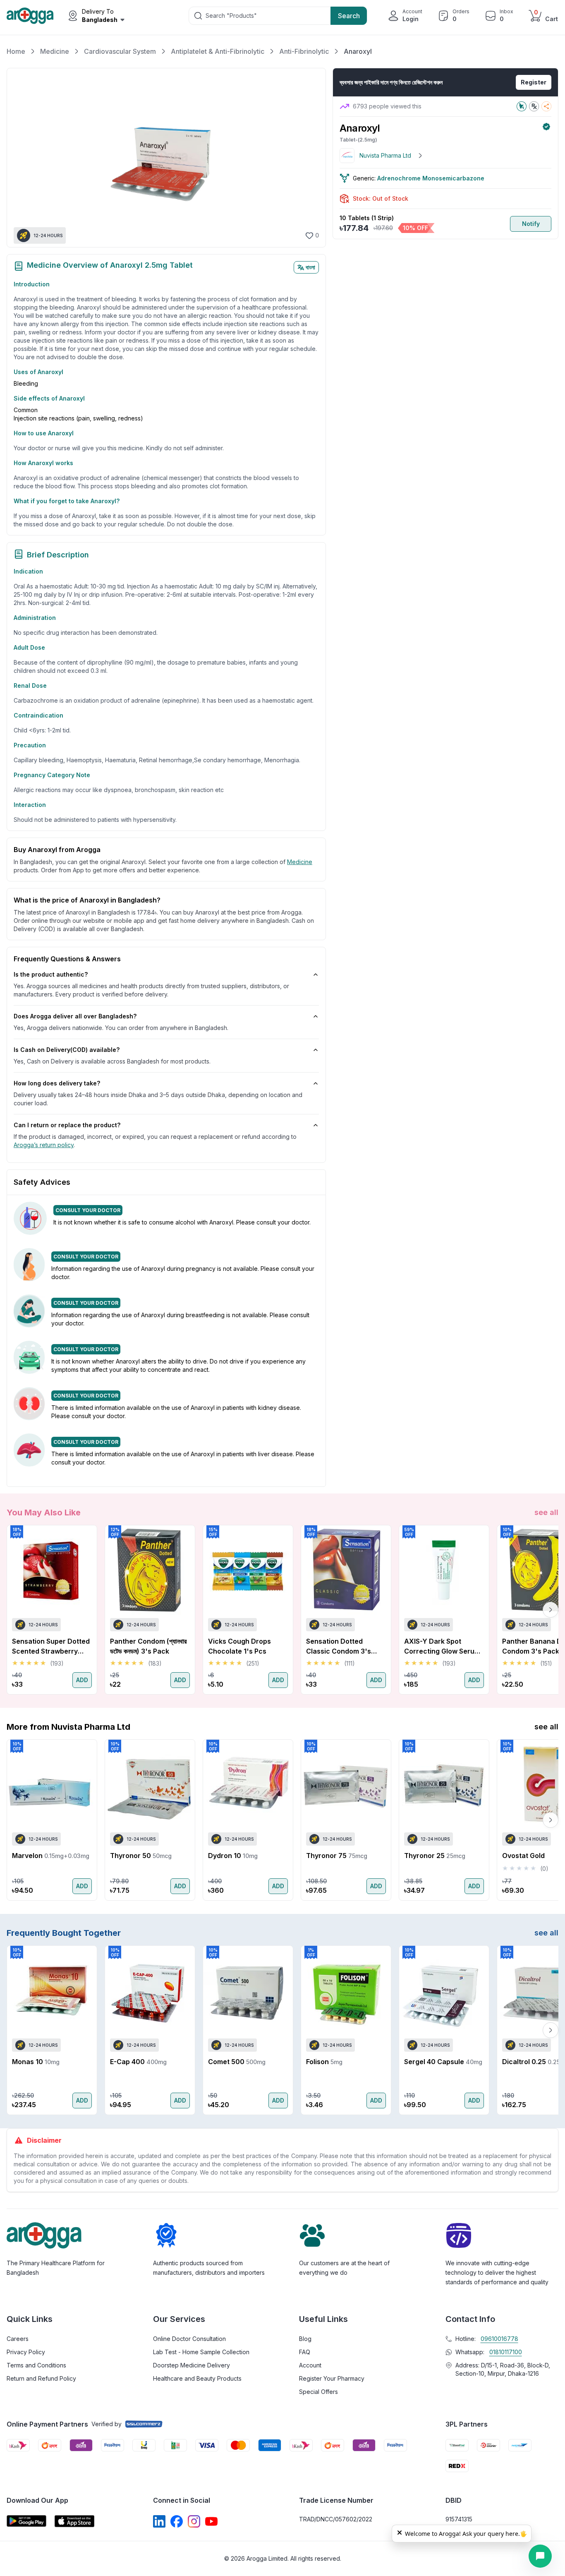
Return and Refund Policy (41, 2378)
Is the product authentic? (51, 974)
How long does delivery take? (57, 1083)
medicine (300, 862)
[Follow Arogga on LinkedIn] (159, 2521)
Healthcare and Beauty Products (197, 2378)
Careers (18, 2339)
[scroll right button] (551, 1610)
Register (534, 82)
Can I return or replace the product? (67, 1125)
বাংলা (310, 267)
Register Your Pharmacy (332, 2378)
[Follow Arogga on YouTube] (211, 2521)
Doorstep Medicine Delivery (192, 2365)
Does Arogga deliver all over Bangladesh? (75, 1016)
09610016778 (499, 2339)
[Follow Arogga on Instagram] (194, 2521)
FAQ (305, 2352)
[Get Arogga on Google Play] (26, 2521)
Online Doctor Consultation (189, 2339)
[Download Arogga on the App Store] (74, 2521)
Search (349, 16)
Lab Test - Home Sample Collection (201, 2352)
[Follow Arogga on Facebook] (177, 2521)
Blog (305, 2339)
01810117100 (506, 2352)
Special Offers (318, 2392)
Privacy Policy (26, 2352)
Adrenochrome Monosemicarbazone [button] (431, 178)
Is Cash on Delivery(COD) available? (67, 1050)
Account (310, 2365)
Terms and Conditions (36, 2365)
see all (546, 1512)
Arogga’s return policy (44, 1145)
